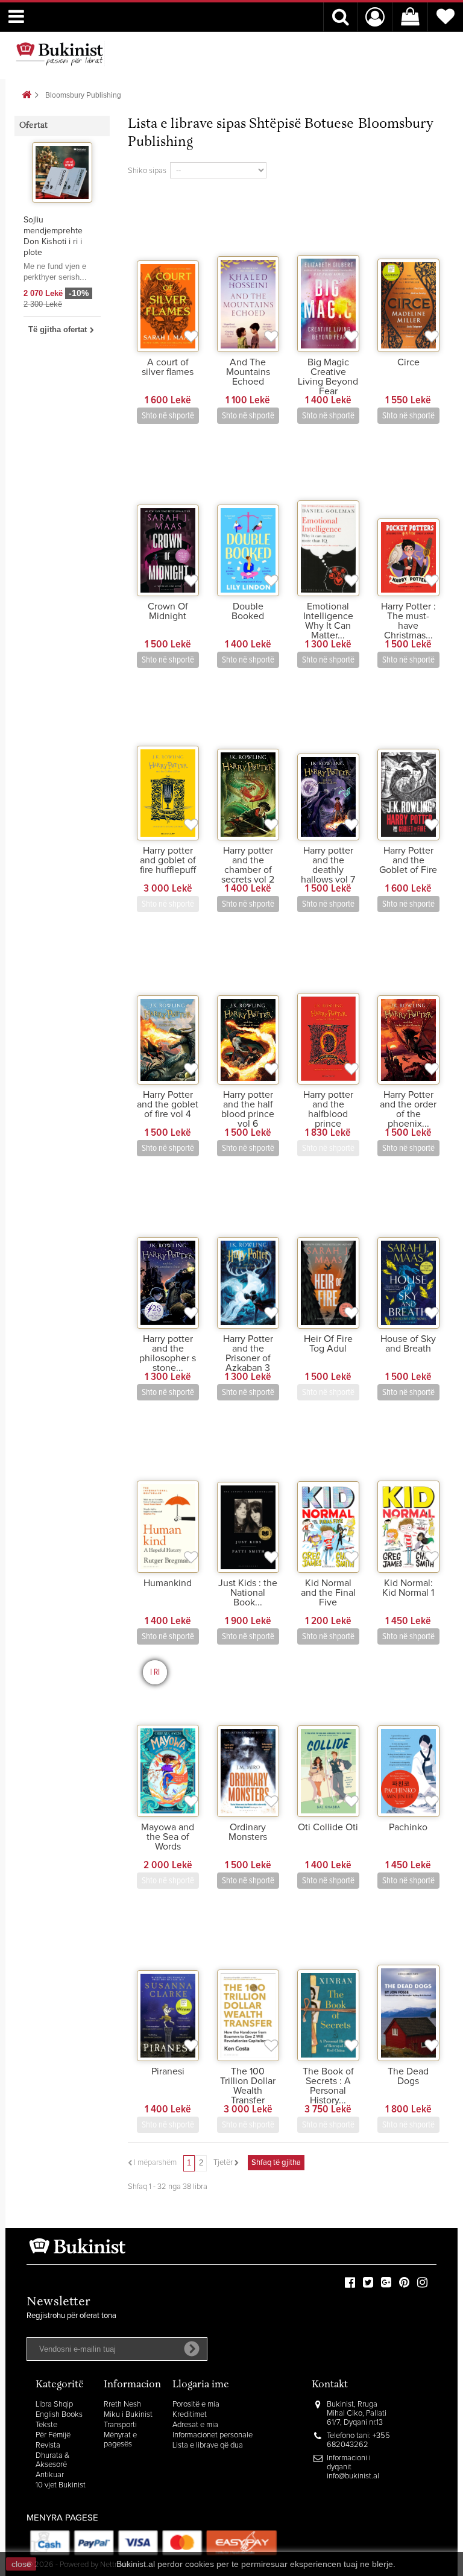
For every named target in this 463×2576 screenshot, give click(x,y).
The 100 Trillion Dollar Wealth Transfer (248, 2086)
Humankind (168, 1583)
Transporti (120, 2425)
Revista (48, 2445)
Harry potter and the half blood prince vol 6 (248, 1109)
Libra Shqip (54, 2404)
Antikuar (50, 2475)
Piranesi (168, 2071)
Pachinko (408, 1827)
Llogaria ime (201, 2385)
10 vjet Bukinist (61, 2485)
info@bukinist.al (353, 2476)
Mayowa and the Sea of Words (168, 1837)
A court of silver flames (168, 367)
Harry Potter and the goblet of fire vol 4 (168, 1104)
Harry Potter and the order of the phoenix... (408, 1109)
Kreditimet (190, 2415)
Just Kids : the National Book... (248, 1593)
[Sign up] (192, 2349)
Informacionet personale (213, 2435)
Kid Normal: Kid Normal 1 (408, 1588)
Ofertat (33, 126)
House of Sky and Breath (408, 1344)
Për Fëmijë (53, 2435)
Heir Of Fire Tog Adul (328, 1344)
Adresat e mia (195, 2425)
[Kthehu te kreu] (27, 96)
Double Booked (248, 611)
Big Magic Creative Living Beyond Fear (328, 377)
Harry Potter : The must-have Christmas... (408, 621)
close (21, 2564)
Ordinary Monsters (248, 1832)
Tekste (46, 2425)
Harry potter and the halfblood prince (328, 1109)
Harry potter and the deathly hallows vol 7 (328, 865)
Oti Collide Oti (328, 1827)
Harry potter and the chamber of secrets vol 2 (248, 865)
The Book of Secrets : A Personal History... (328, 2086)
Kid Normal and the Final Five (328, 1593)
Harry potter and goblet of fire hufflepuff (168, 860)
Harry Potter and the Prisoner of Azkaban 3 (248, 1353)
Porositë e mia (196, 2404)
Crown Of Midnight (168, 611)
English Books (59, 2415)
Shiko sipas (147, 171)
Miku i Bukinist (128, 2415)
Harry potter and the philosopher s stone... (168, 1353)
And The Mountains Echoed (248, 372)
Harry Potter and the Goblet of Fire (408, 860)
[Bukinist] (60, 54)
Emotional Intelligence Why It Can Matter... (328, 621)
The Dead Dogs (408, 2076)
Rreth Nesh (122, 2404)
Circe (408, 362)
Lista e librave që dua (208, 2445)
